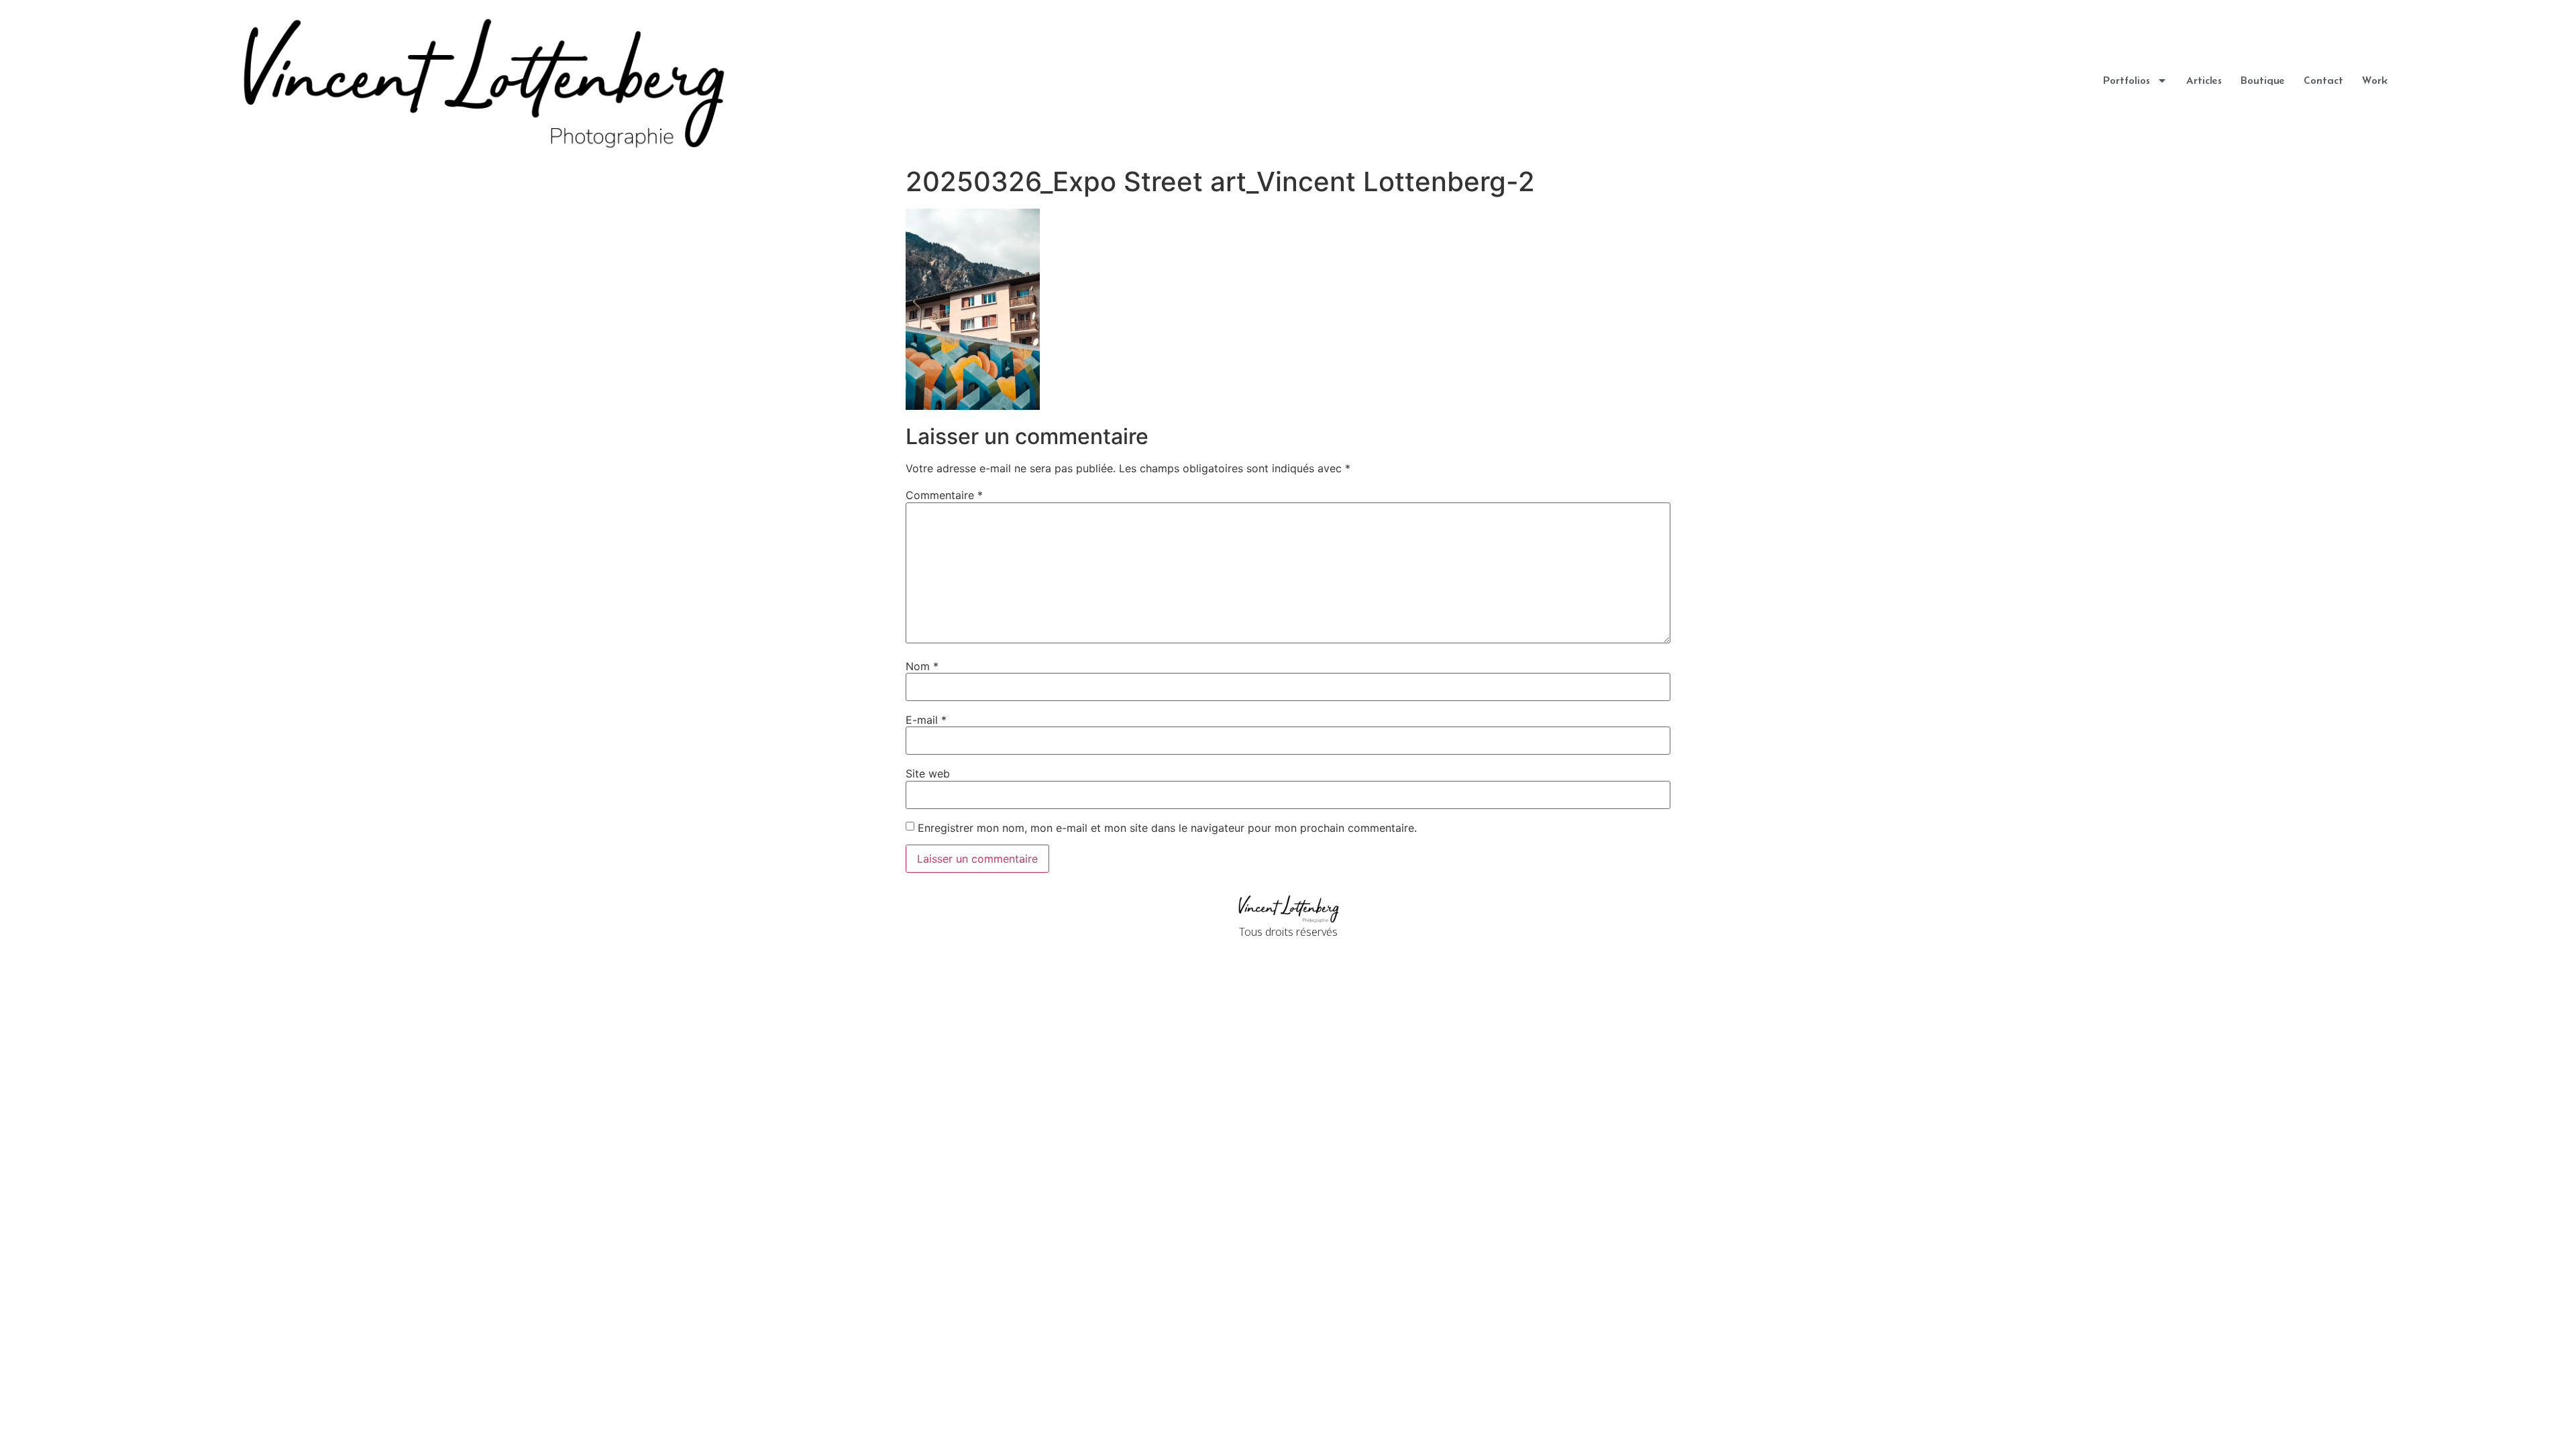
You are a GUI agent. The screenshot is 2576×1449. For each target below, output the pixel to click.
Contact (2323, 80)
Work (2375, 80)
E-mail (926, 720)
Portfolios (2127, 80)
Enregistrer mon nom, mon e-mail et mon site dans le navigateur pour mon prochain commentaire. (1167, 828)
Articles (2204, 80)
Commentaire (944, 495)
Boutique (2263, 80)
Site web (928, 773)
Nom (922, 666)
